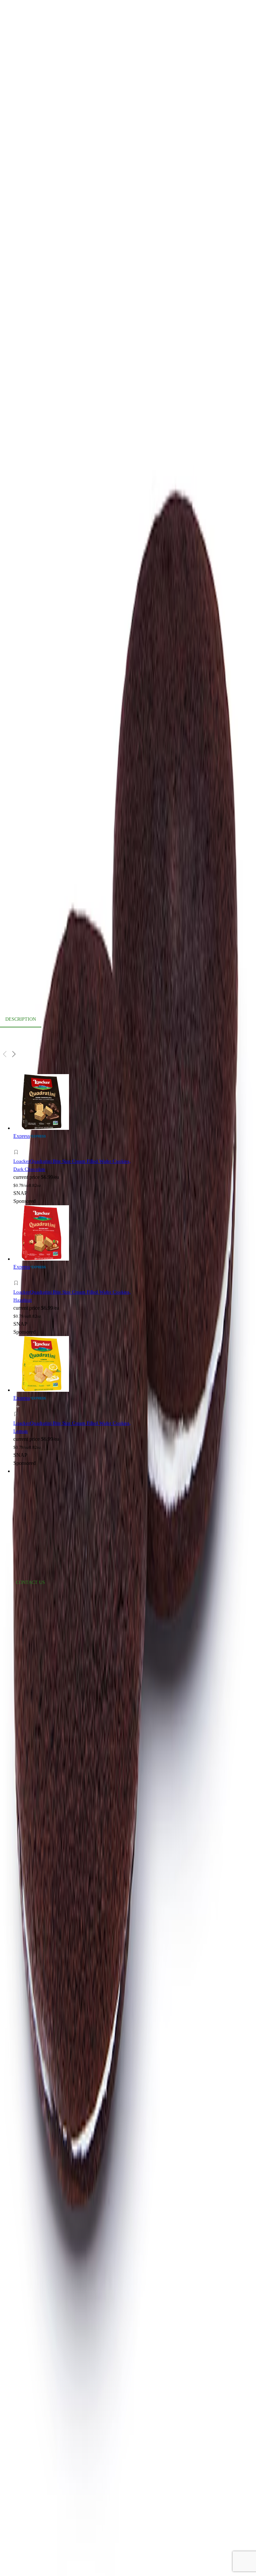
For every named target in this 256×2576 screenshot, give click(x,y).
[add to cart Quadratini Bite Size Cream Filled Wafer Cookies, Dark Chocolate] (18, 1145)
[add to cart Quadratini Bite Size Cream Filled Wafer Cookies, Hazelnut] (18, 1275)
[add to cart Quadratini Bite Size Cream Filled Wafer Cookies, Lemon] (18, 1407)
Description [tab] (21, 1019)
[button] (75, 1153)
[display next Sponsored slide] (14, 1054)
